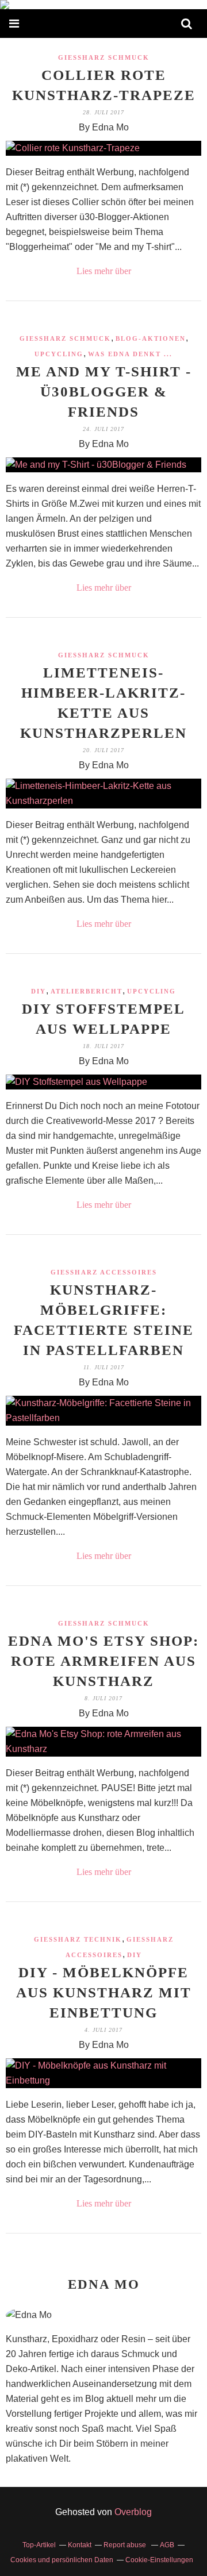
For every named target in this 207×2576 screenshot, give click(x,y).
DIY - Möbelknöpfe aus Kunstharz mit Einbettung (104, 1992)
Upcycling (59, 354)
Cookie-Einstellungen (159, 2560)
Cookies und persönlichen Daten (62, 2560)
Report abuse (126, 2545)
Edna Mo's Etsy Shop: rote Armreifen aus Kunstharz (103, 1661)
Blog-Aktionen (151, 338)
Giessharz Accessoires (104, 1272)
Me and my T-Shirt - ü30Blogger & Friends (104, 392)
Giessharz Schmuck (104, 57)
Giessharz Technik (78, 1939)
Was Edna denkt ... (130, 354)
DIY (39, 991)
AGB (167, 2545)
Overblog (133, 2512)
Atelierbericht (87, 991)
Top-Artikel (39, 2545)
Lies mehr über (104, 271)
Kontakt (80, 2545)
